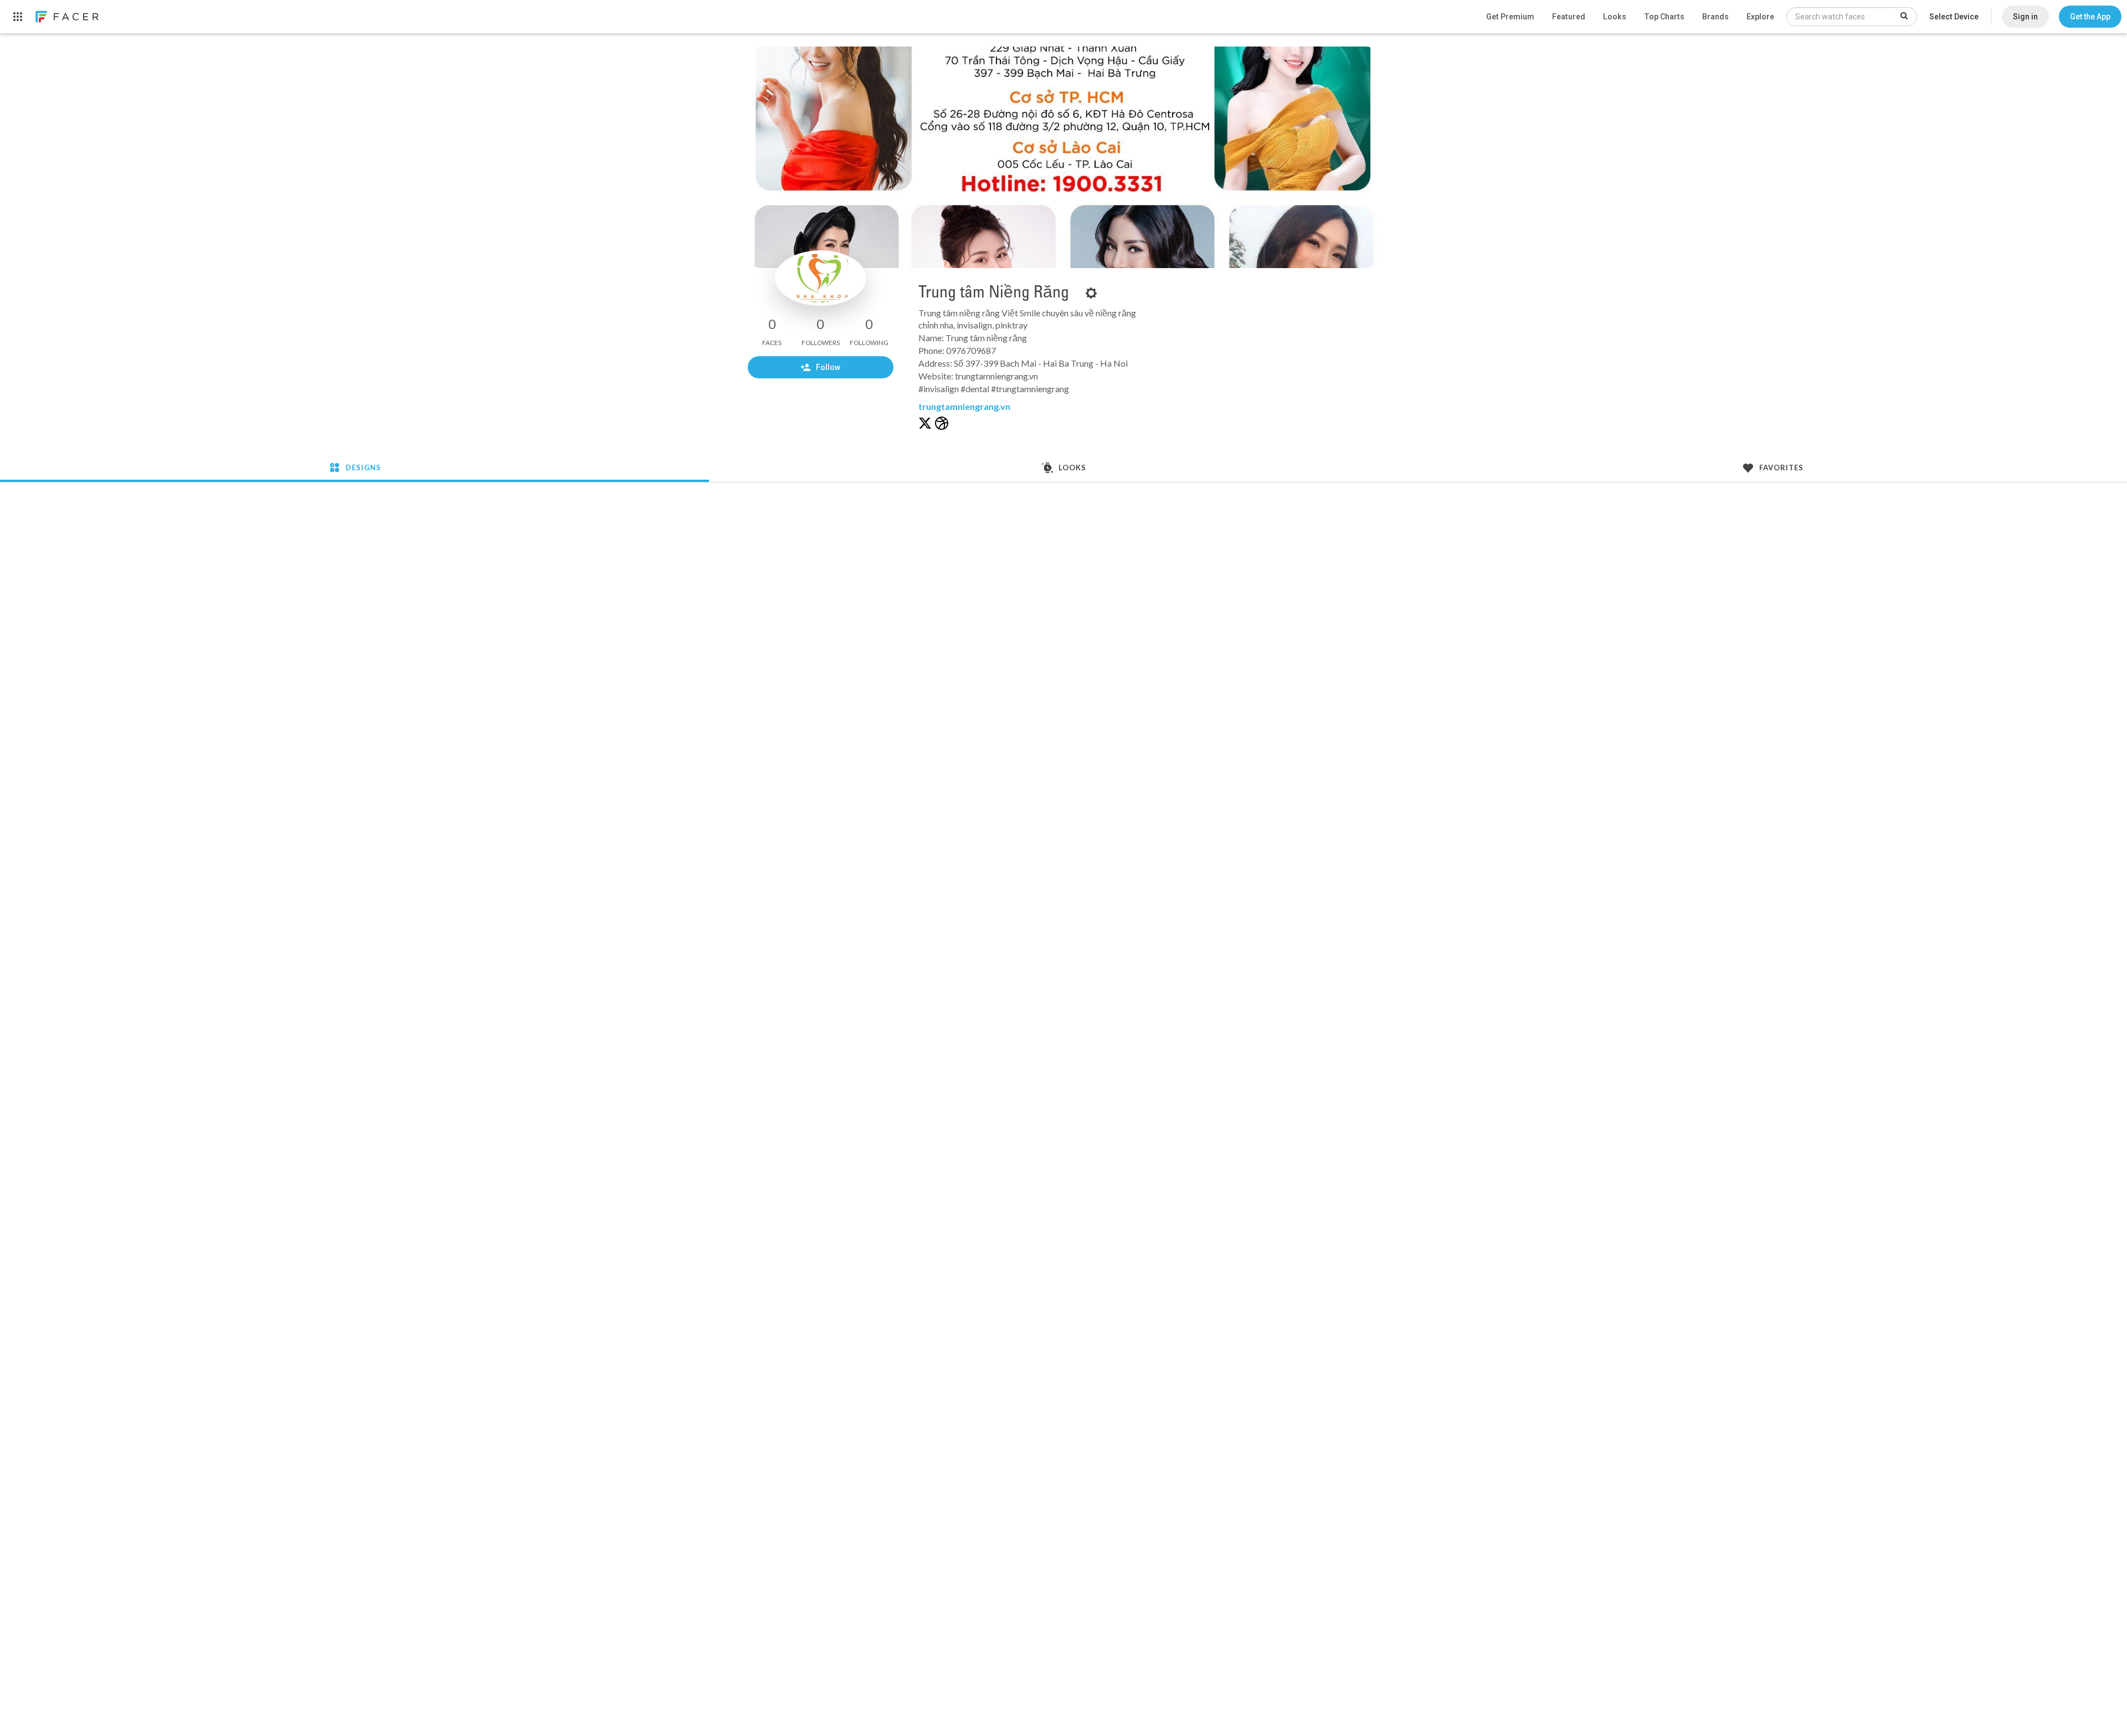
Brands (1715, 17)
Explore (1760, 17)
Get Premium (1510, 17)
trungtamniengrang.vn (964, 406)
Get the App (2090, 17)
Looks (1615, 17)
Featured (1569, 17)
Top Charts (1664, 17)
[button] (2090, 17)
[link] (66, 17)
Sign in (2025, 17)
